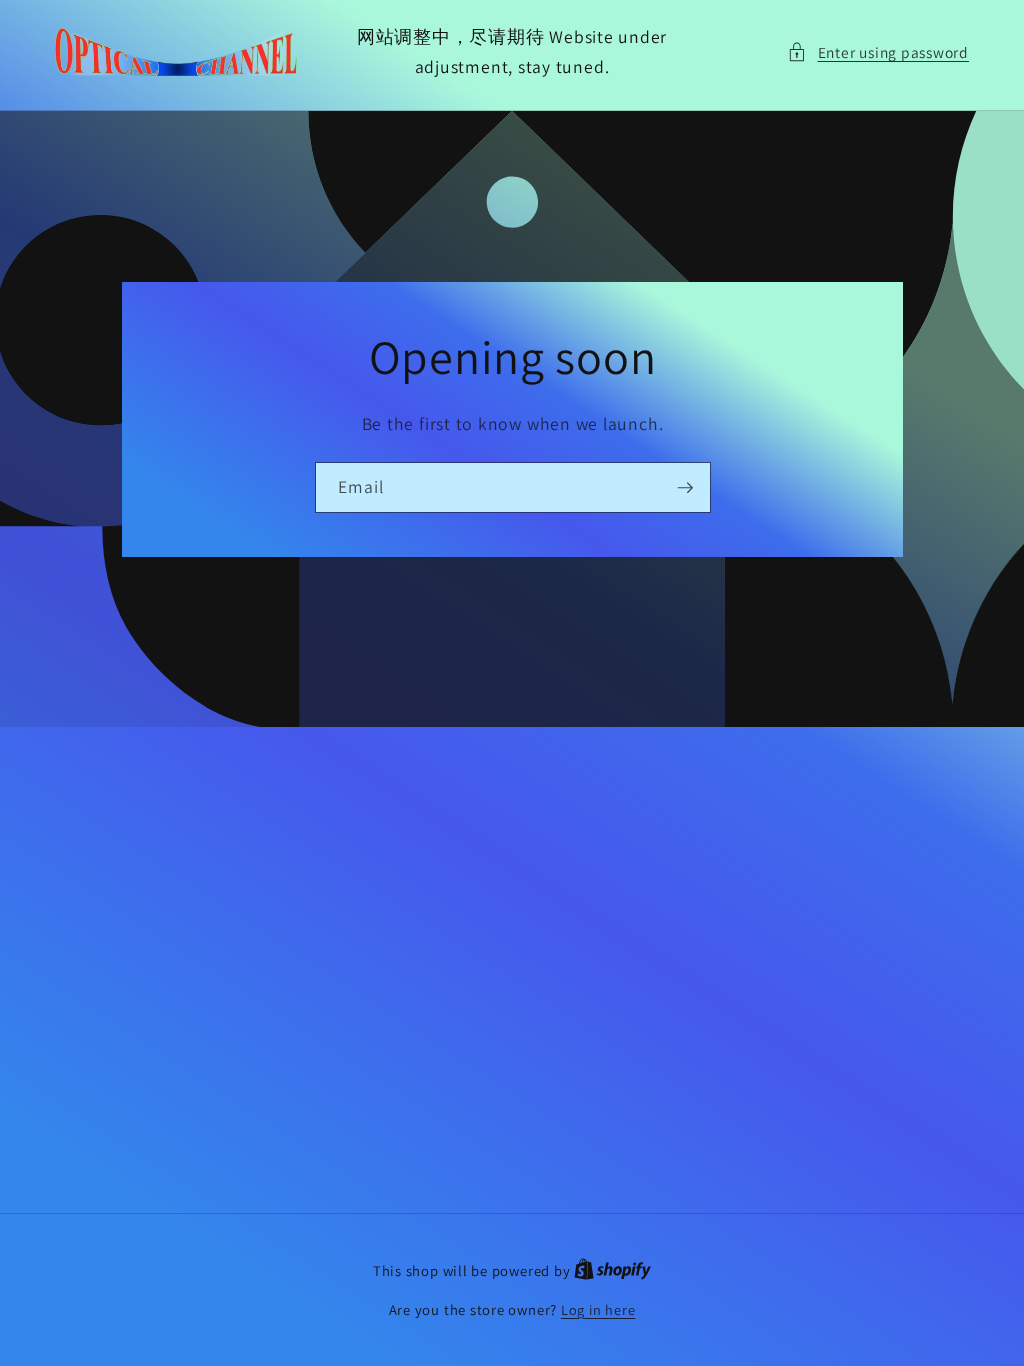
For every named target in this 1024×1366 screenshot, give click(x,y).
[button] (878, 52)
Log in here (598, 1309)
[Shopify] (612, 1270)
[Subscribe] (685, 487)
